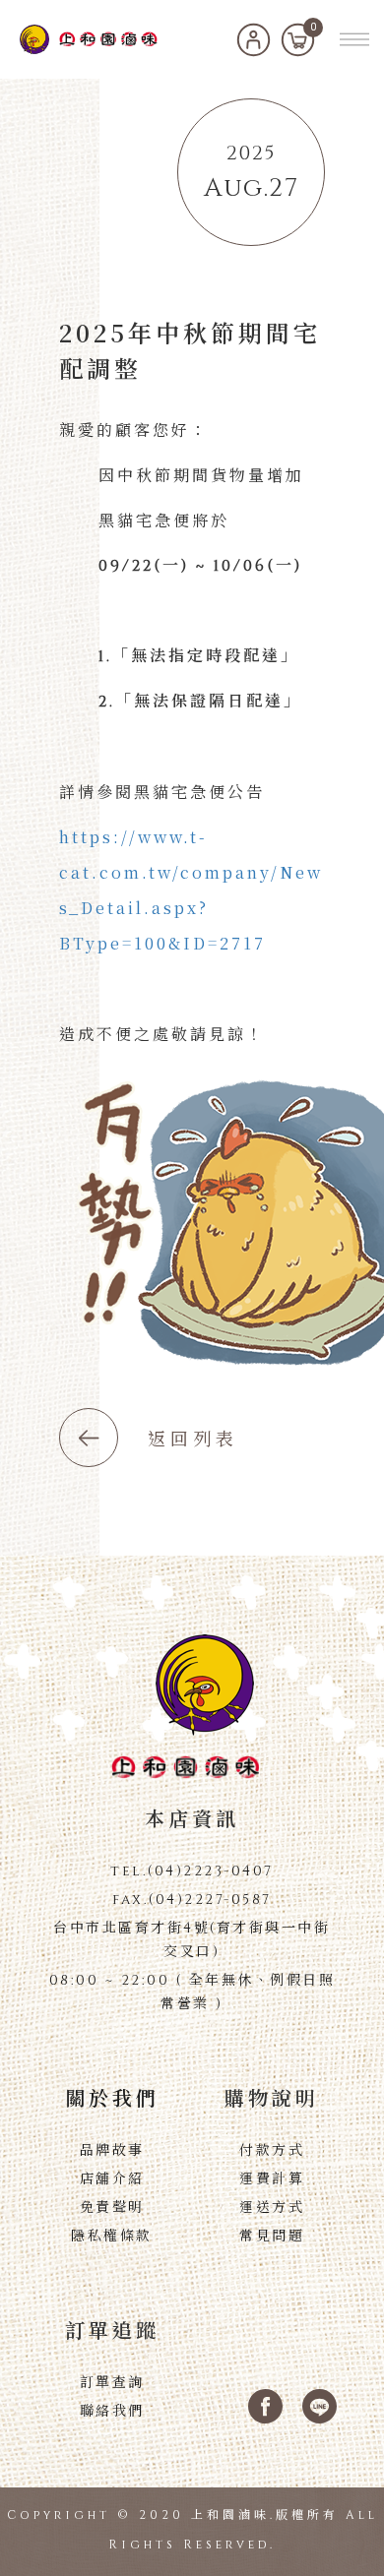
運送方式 (272, 2208)
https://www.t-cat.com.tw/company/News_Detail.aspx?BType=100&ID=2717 (191, 890)
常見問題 (272, 2236)
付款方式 (272, 2150)
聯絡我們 (112, 2411)
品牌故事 (112, 2150)
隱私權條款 (112, 2236)
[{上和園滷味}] (89, 39)
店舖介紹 (112, 2179)
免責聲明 (112, 2208)
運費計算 (272, 2179)
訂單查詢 (112, 2383)
